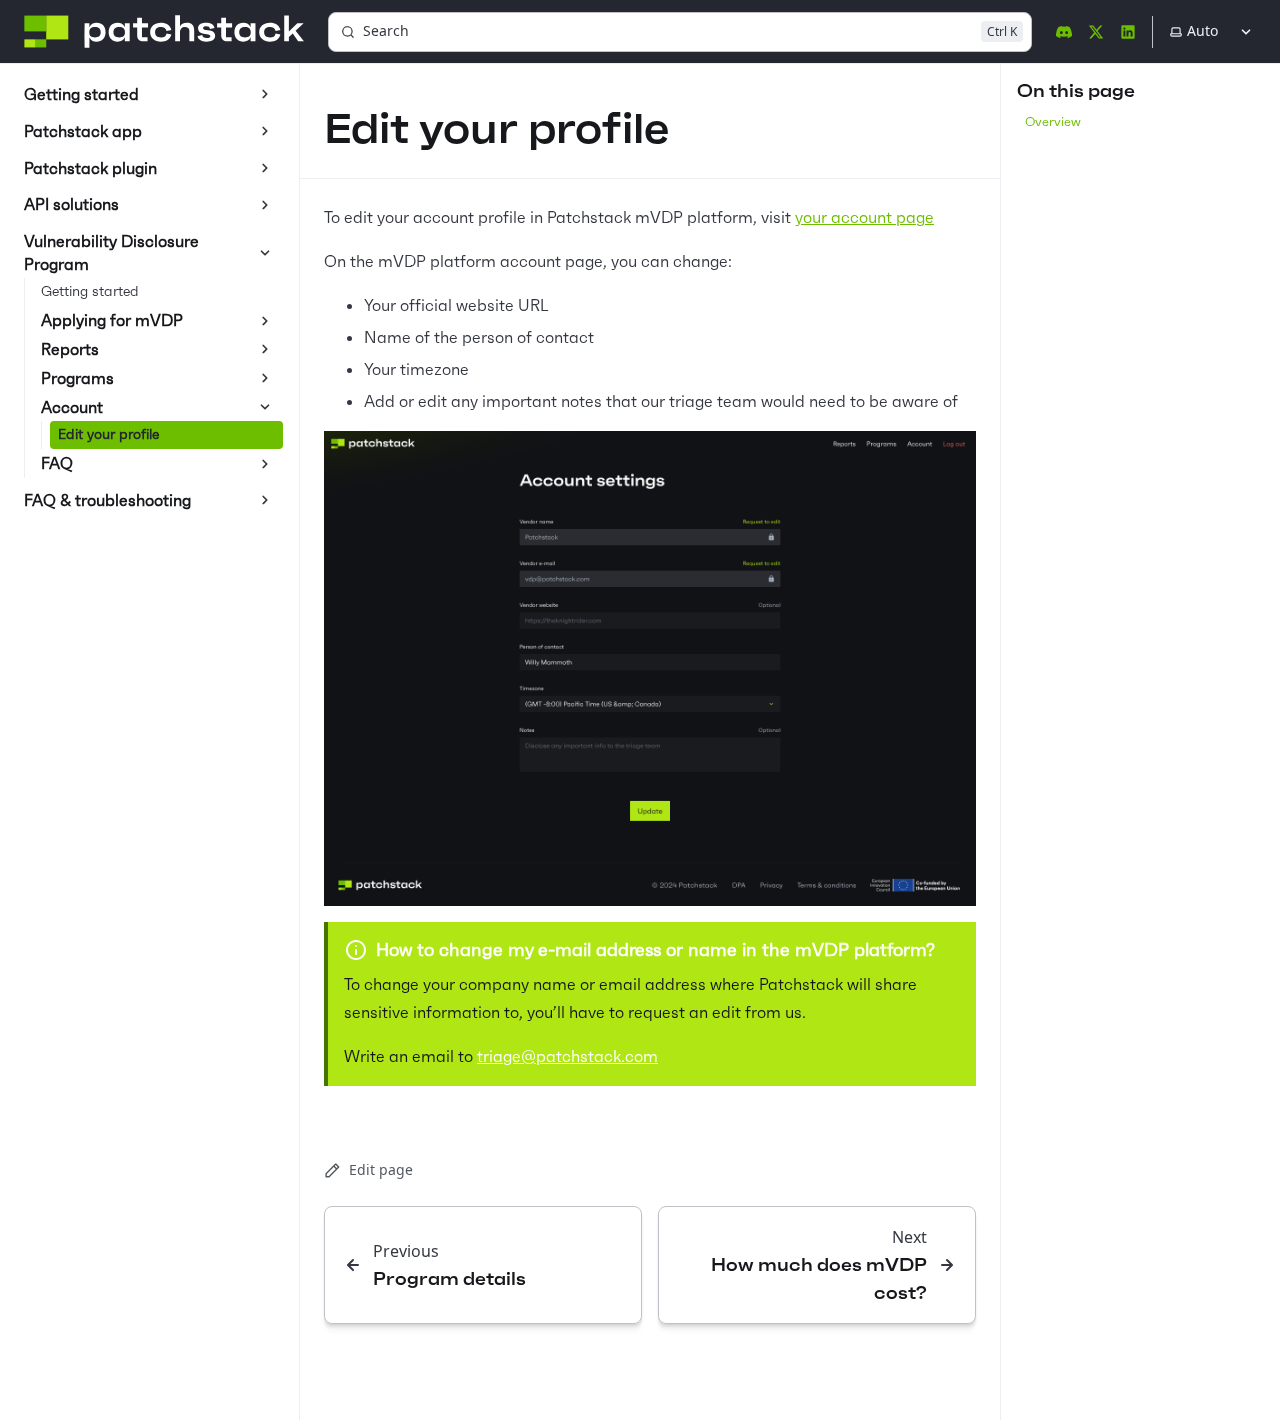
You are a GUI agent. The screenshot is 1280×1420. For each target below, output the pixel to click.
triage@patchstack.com (567, 1056)
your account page (864, 217)
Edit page (381, 1169)
